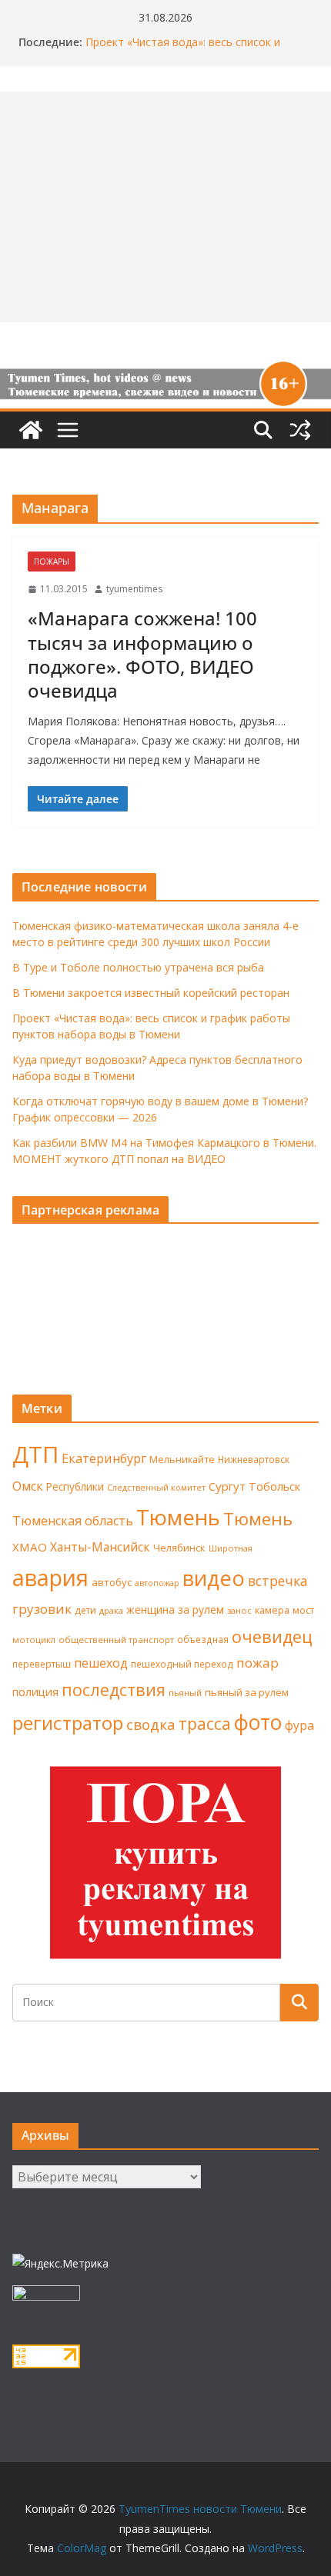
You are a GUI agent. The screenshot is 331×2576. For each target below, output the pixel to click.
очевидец (272, 1636)
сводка (151, 1724)
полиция (35, 1692)
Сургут (227, 1486)
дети (85, 1610)
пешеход (101, 1663)
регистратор (68, 1723)
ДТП (35, 1455)
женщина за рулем (175, 1610)
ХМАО (30, 1547)
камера (272, 1610)
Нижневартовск (254, 1459)
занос (239, 1610)
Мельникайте (182, 1460)
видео (214, 1578)
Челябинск (179, 1548)
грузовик (42, 1609)
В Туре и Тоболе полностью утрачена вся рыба (138, 967)
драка (111, 1610)
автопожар (157, 1583)
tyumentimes (134, 589)
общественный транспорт (116, 1640)
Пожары (52, 562)
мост (303, 1610)
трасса (205, 1724)
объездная (203, 1639)
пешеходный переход (182, 1664)
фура (299, 1725)
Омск (28, 1486)
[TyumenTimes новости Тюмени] (31, 430)
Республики (75, 1486)
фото (258, 1722)
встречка (278, 1581)
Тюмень (178, 1517)
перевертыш (42, 1664)
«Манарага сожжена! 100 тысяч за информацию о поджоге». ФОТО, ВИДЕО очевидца (142, 654)
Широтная (231, 1548)
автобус (112, 1582)
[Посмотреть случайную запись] (300, 430)
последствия (114, 1690)
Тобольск (274, 1486)
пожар (257, 1663)
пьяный (185, 1693)
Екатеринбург (104, 1458)
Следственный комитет (156, 1488)
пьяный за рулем (247, 1692)
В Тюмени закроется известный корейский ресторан (151, 993)
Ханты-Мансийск (100, 1547)
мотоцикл (34, 1640)
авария (50, 1578)
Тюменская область (73, 1521)
